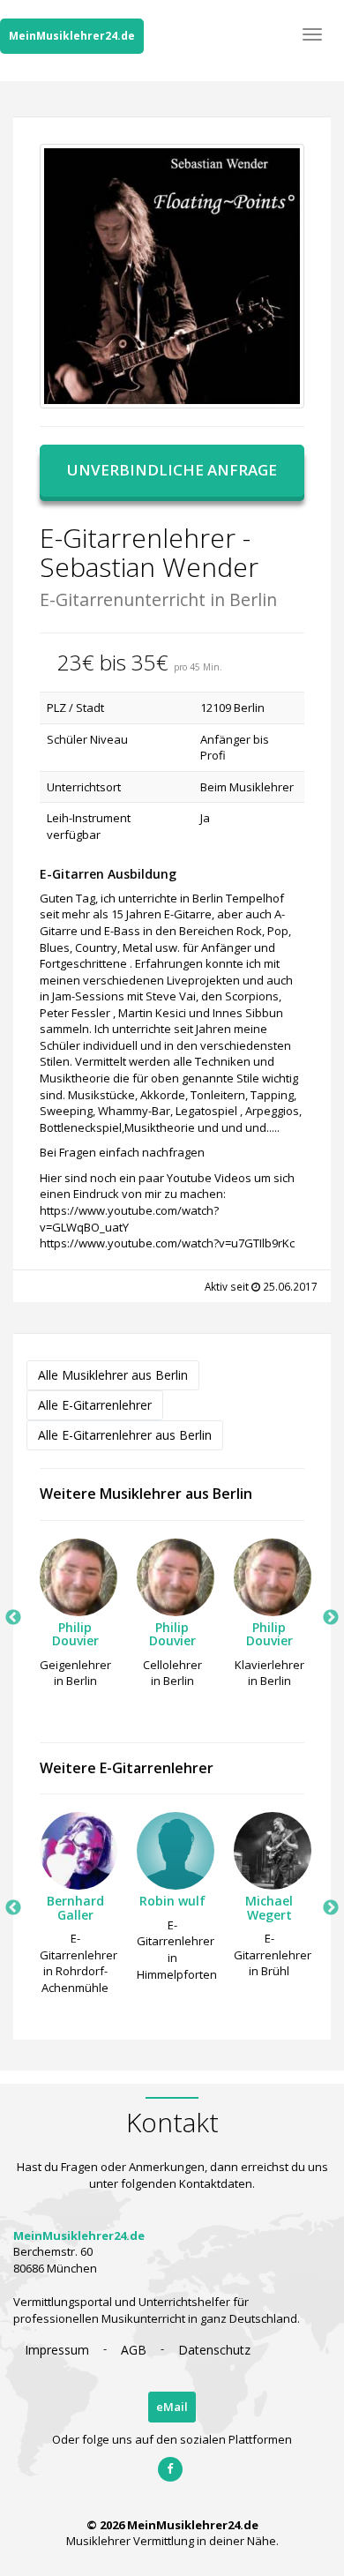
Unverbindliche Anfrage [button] (172, 470)
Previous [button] (13, 1618)
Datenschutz (214, 2350)
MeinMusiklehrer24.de (72, 36)
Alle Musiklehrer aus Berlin (113, 1375)
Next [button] (331, 1618)
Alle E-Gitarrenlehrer (95, 1405)
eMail (172, 2407)
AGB (134, 2350)
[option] (75, 1618)
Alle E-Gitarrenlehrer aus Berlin (125, 1435)
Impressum (57, 2350)
